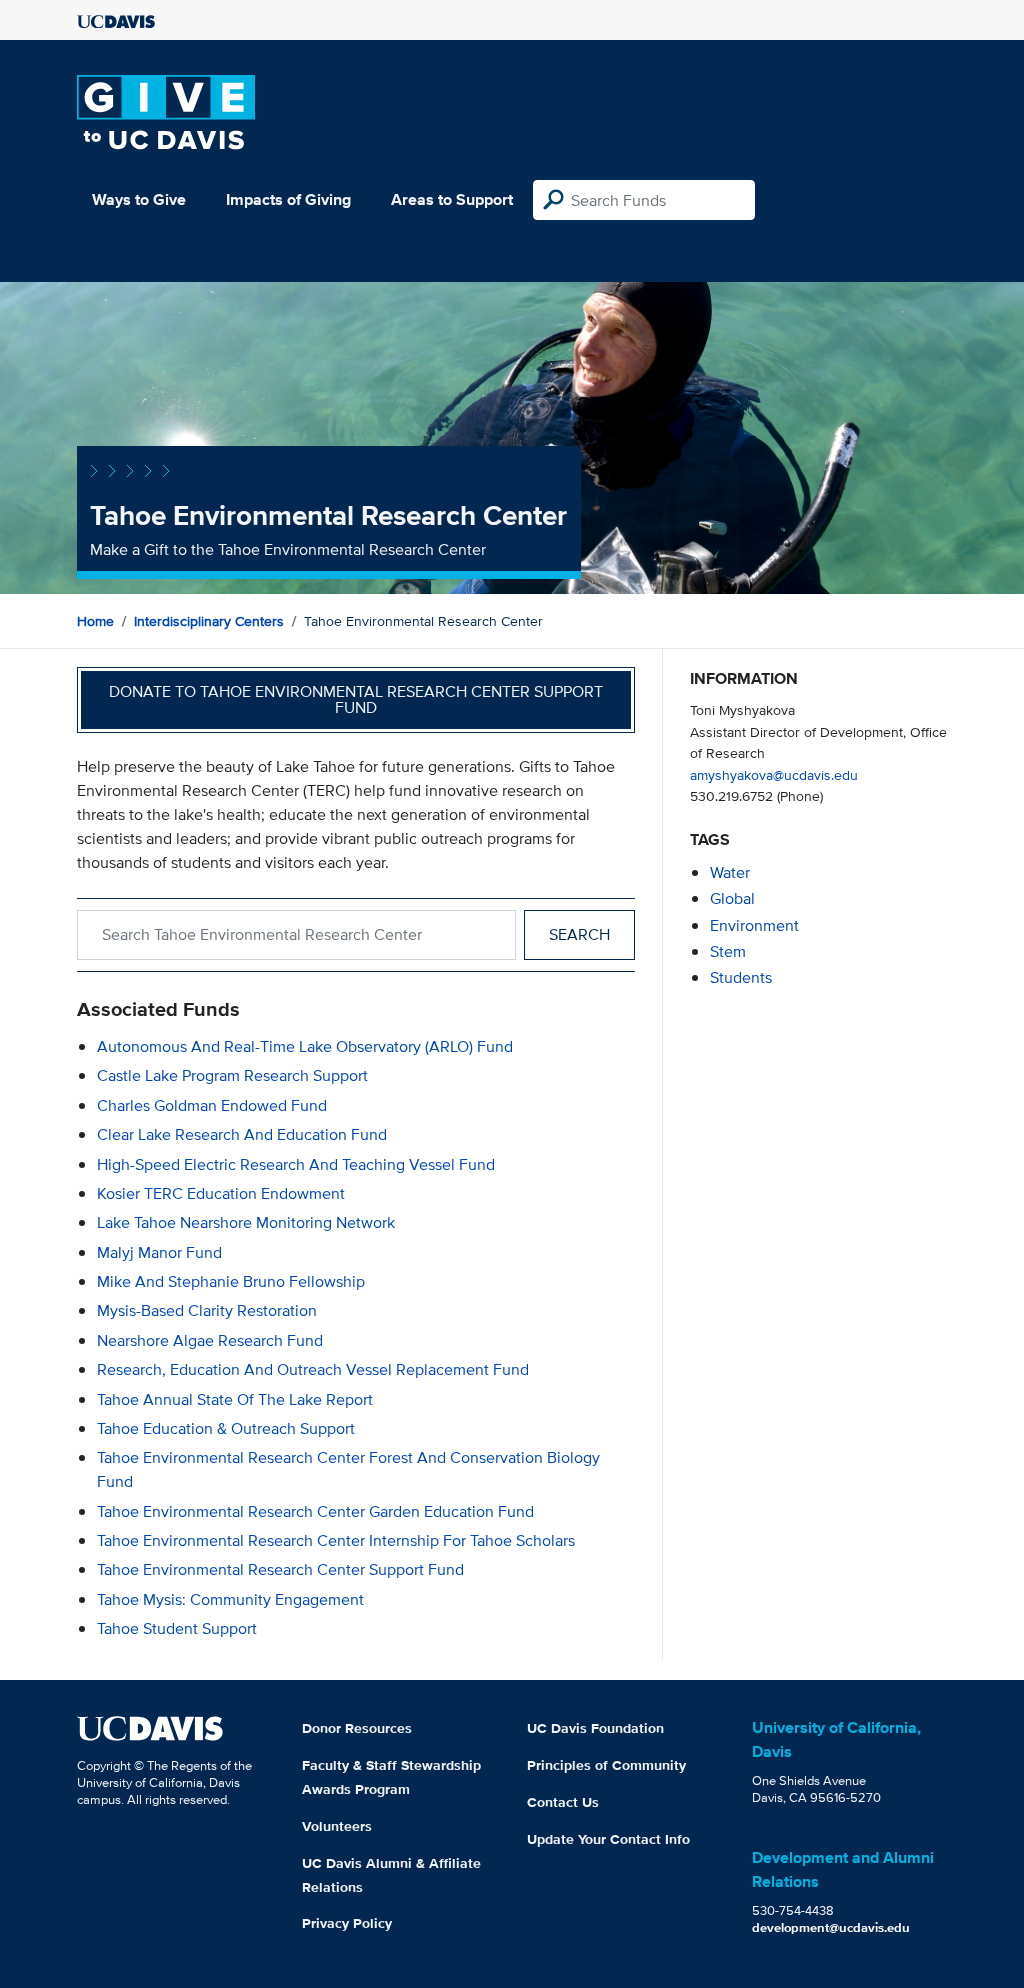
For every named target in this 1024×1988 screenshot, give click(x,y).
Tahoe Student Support (177, 1628)
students (741, 977)
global (732, 898)
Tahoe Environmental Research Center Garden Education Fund (315, 1511)
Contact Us (563, 1802)
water (730, 872)
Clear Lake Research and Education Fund (242, 1134)
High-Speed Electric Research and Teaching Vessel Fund (296, 1164)
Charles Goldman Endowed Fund (212, 1105)
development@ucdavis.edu (831, 1927)
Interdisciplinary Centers (209, 621)
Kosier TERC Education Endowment (221, 1193)
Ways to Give (139, 199)
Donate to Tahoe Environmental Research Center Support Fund (356, 699)
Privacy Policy (347, 1923)
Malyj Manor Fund (159, 1252)
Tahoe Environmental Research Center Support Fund (280, 1569)
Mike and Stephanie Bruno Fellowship (231, 1281)
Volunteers (337, 1826)
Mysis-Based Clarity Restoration (207, 1310)
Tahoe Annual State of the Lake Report (235, 1399)
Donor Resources (357, 1728)
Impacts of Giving (288, 199)
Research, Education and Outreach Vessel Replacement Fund (313, 1369)
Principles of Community (606, 1765)
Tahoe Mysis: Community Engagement (230, 1599)
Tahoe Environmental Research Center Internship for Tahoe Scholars (336, 1540)
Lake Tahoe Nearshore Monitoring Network (246, 1222)
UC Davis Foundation (595, 1728)
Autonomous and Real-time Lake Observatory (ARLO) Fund (305, 1046)
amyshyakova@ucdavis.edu (774, 774)
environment (754, 925)
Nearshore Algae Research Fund (210, 1340)
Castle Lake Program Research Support (232, 1075)
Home (95, 621)
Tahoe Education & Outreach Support (226, 1428)
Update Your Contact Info (608, 1839)
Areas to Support (452, 199)
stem (728, 951)
